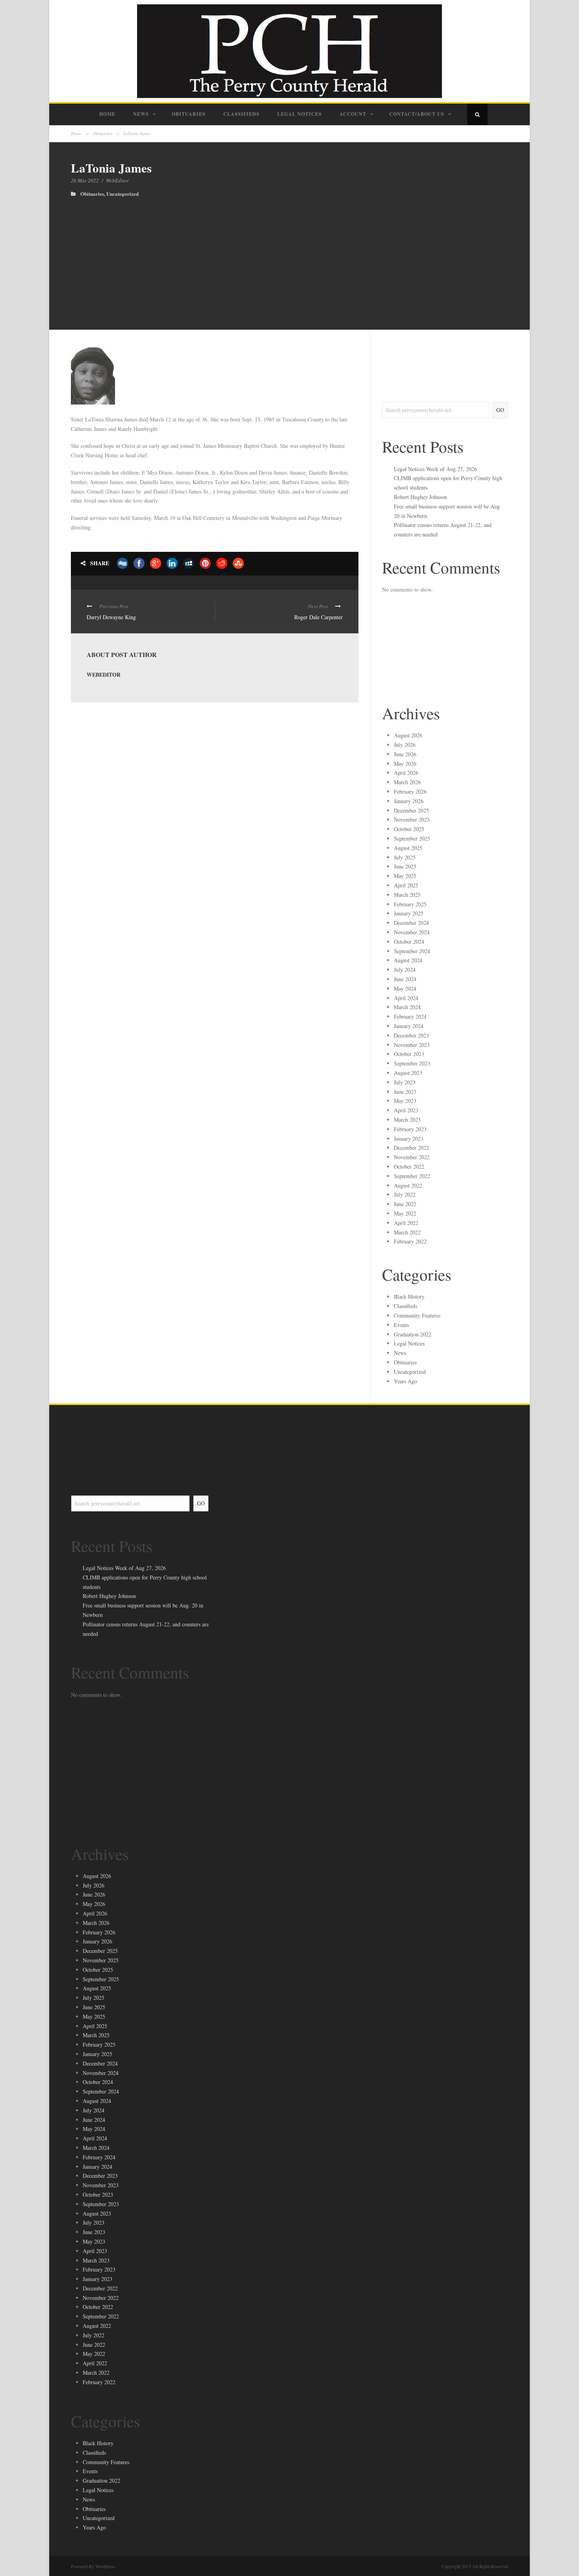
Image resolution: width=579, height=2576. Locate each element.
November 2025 (412, 819)
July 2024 (405, 970)
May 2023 (405, 1101)
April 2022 (406, 1223)
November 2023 (412, 1045)
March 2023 (407, 1120)
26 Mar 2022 (85, 180)
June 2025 (405, 866)
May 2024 (405, 988)
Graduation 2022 (413, 1334)
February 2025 (410, 904)
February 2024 (410, 1016)
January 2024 (409, 1026)
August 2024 (408, 960)
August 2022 (408, 1185)
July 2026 (405, 745)
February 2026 (410, 792)
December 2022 (411, 1148)
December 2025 (411, 810)
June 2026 (405, 754)
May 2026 (405, 764)
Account (353, 114)
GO (500, 410)
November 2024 (412, 932)
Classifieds (241, 114)
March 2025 (407, 895)
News (141, 114)
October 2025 (409, 829)
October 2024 (409, 942)
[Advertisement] (289, 256)
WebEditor (117, 180)
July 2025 (405, 857)
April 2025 (406, 885)
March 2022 (407, 1232)
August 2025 (408, 848)
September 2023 (412, 1063)
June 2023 (405, 1092)
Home (107, 114)
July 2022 (405, 1194)
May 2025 (405, 876)
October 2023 (409, 1054)
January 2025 (409, 913)
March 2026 (407, 782)
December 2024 (411, 923)
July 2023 (405, 1082)
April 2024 (406, 998)
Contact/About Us (417, 114)
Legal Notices (300, 114)
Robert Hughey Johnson (420, 497)
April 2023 (406, 1110)
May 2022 (405, 1213)
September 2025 (412, 838)
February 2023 (410, 1129)
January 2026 (409, 801)
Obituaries (189, 114)
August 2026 (408, 735)
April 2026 (406, 773)
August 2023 (408, 1073)
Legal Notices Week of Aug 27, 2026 (435, 469)
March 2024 (407, 1007)
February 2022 (410, 1241)
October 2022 (409, 1166)
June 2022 (405, 1204)
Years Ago (405, 1381)
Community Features (417, 1315)
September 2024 (412, 951)
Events (401, 1325)
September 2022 (412, 1176)
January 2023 (409, 1139)
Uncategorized (122, 194)
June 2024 (405, 979)
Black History (409, 1296)
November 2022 (412, 1157)
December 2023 (411, 1035)
